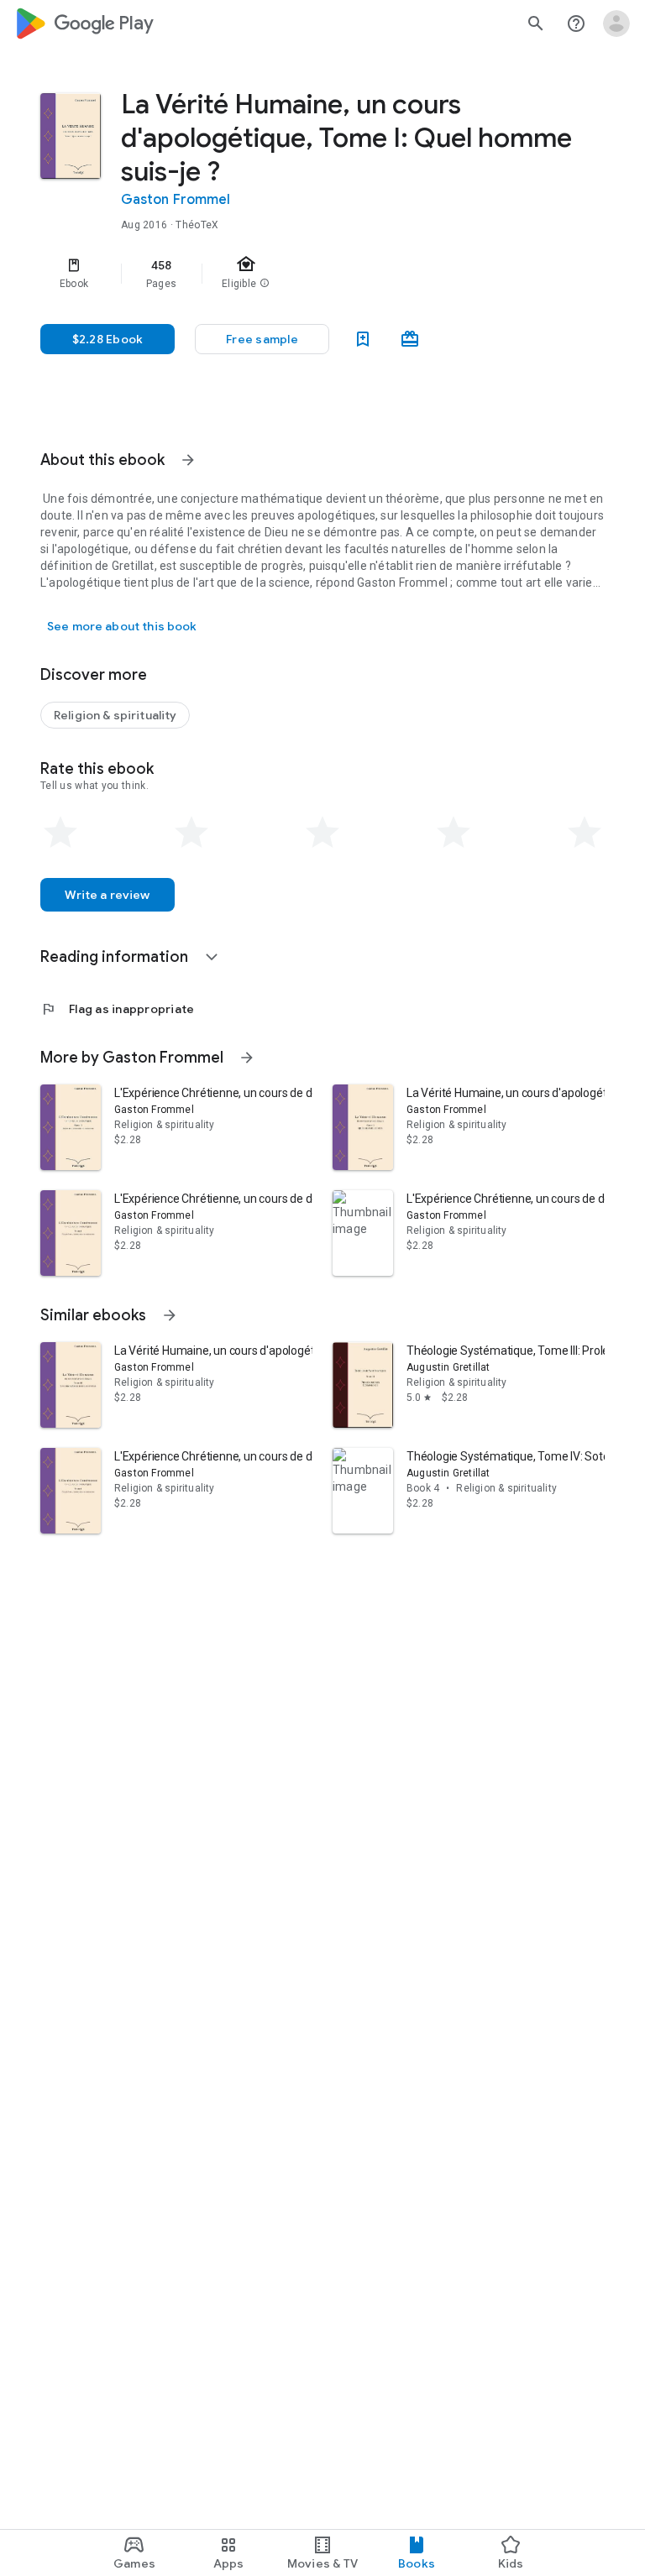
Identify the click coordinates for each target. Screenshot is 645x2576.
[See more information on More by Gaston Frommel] (247, 1058)
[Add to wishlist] (363, 339)
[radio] (60, 833)
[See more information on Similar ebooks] (170, 1315)
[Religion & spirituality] (115, 715)
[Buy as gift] (410, 339)
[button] (262, 339)
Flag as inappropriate (117, 1009)
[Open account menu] (616, 24)
